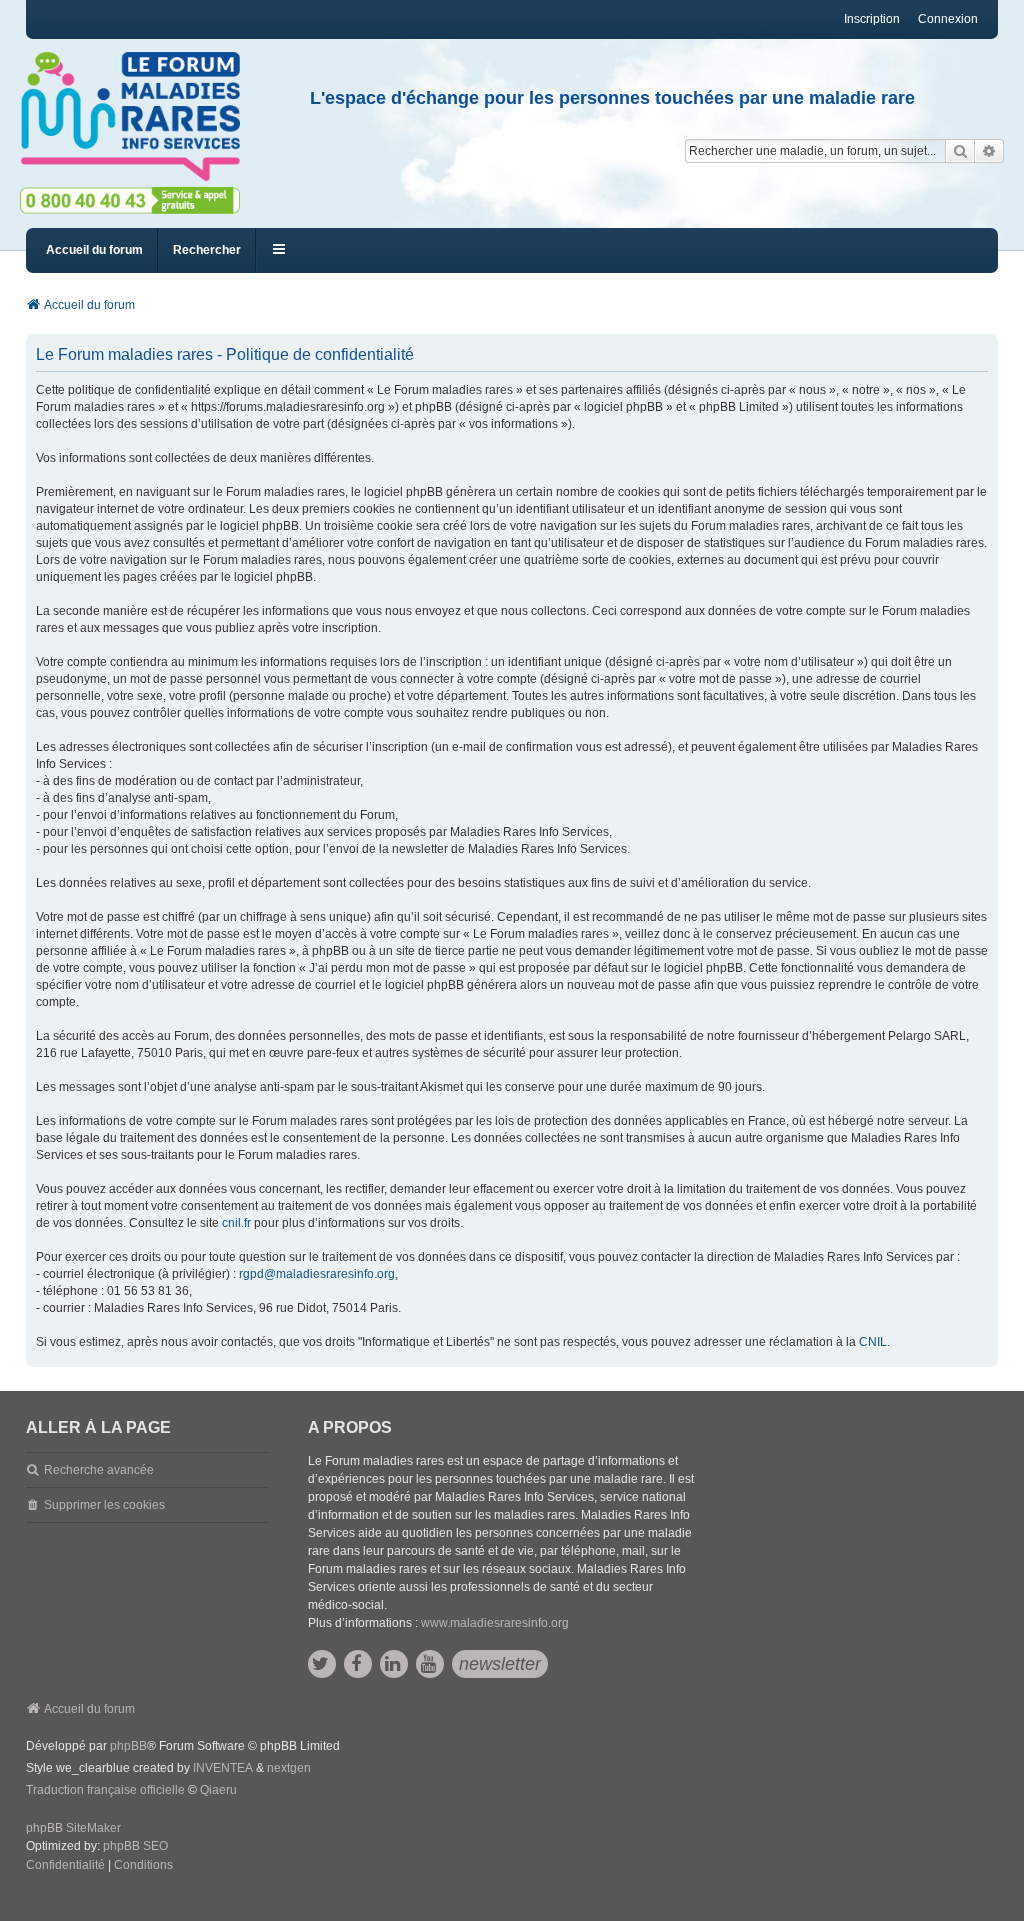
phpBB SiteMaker (73, 1828)
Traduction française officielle (105, 1790)
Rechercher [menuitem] (207, 250)
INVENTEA (223, 1768)
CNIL (873, 1342)
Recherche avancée (99, 1470)
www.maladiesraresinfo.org (495, 1623)
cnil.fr (236, 1223)
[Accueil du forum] (139, 117)
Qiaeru (218, 1790)
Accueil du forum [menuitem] (94, 250)
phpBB (128, 1746)
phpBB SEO (135, 1846)
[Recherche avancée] (989, 151)
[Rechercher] (960, 151)
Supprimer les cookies (104, 1505)
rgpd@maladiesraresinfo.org (317, 1274)
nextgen (289, 1768)
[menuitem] (65, 1866)
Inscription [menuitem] (872, 19)
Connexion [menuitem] (948, 19)
